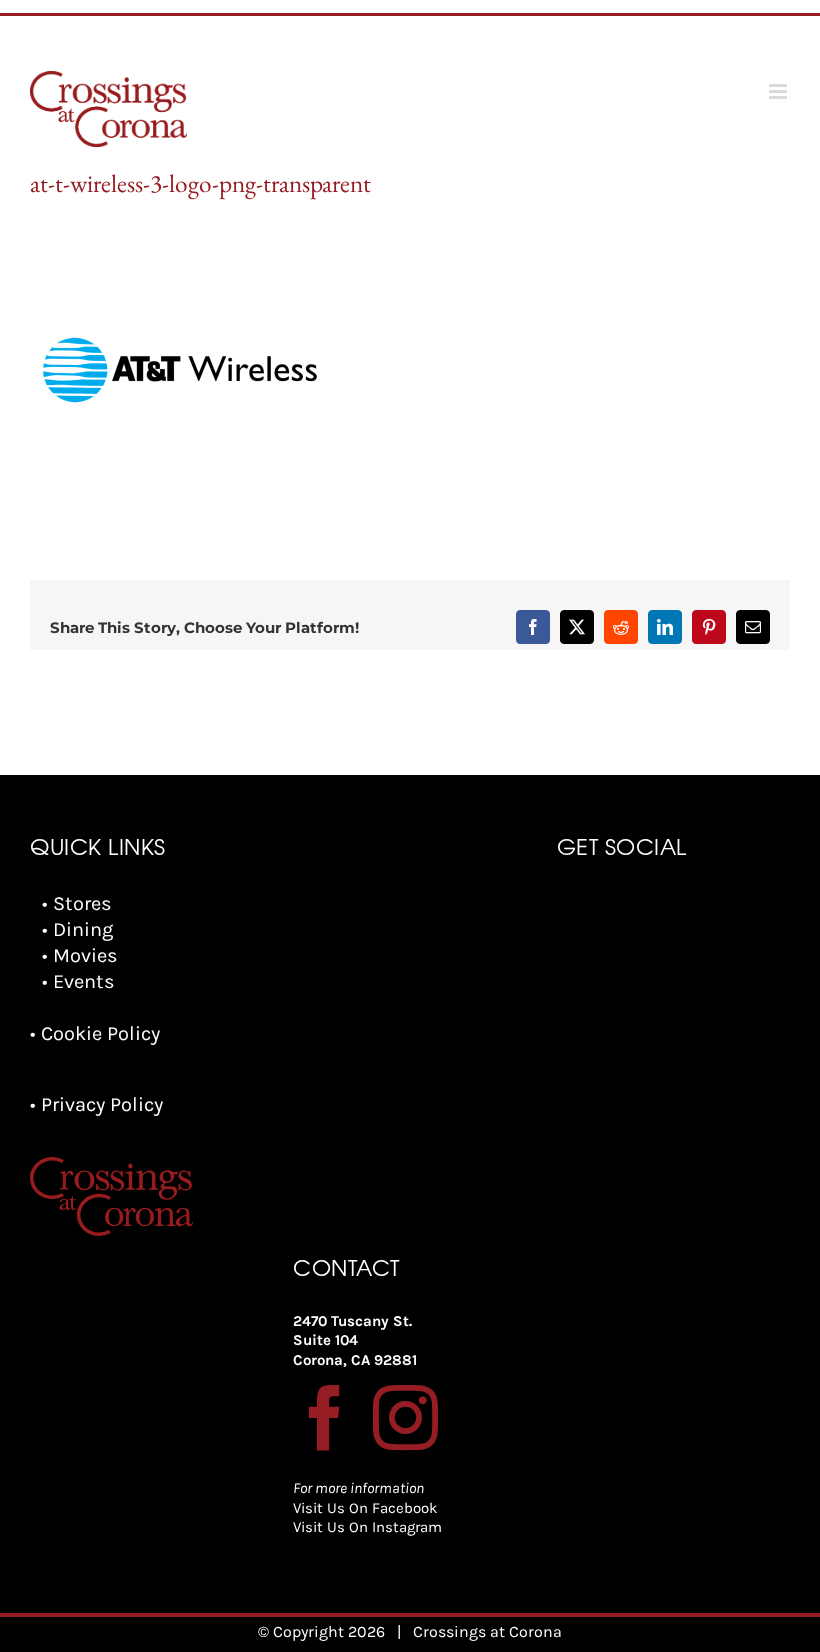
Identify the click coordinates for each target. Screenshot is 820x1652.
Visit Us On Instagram (367, 1527)
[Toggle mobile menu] (779, 91)
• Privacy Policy (96, 1104)
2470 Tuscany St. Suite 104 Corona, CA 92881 (355, 1340)
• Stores (77, 903)
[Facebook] (325, 1417)
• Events (78, 981)
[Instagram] (405, 1417)
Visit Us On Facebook (365, 1508)
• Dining (77, 929)
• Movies (80, 955)
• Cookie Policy (95, 1033)
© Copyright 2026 (321, 1631)
